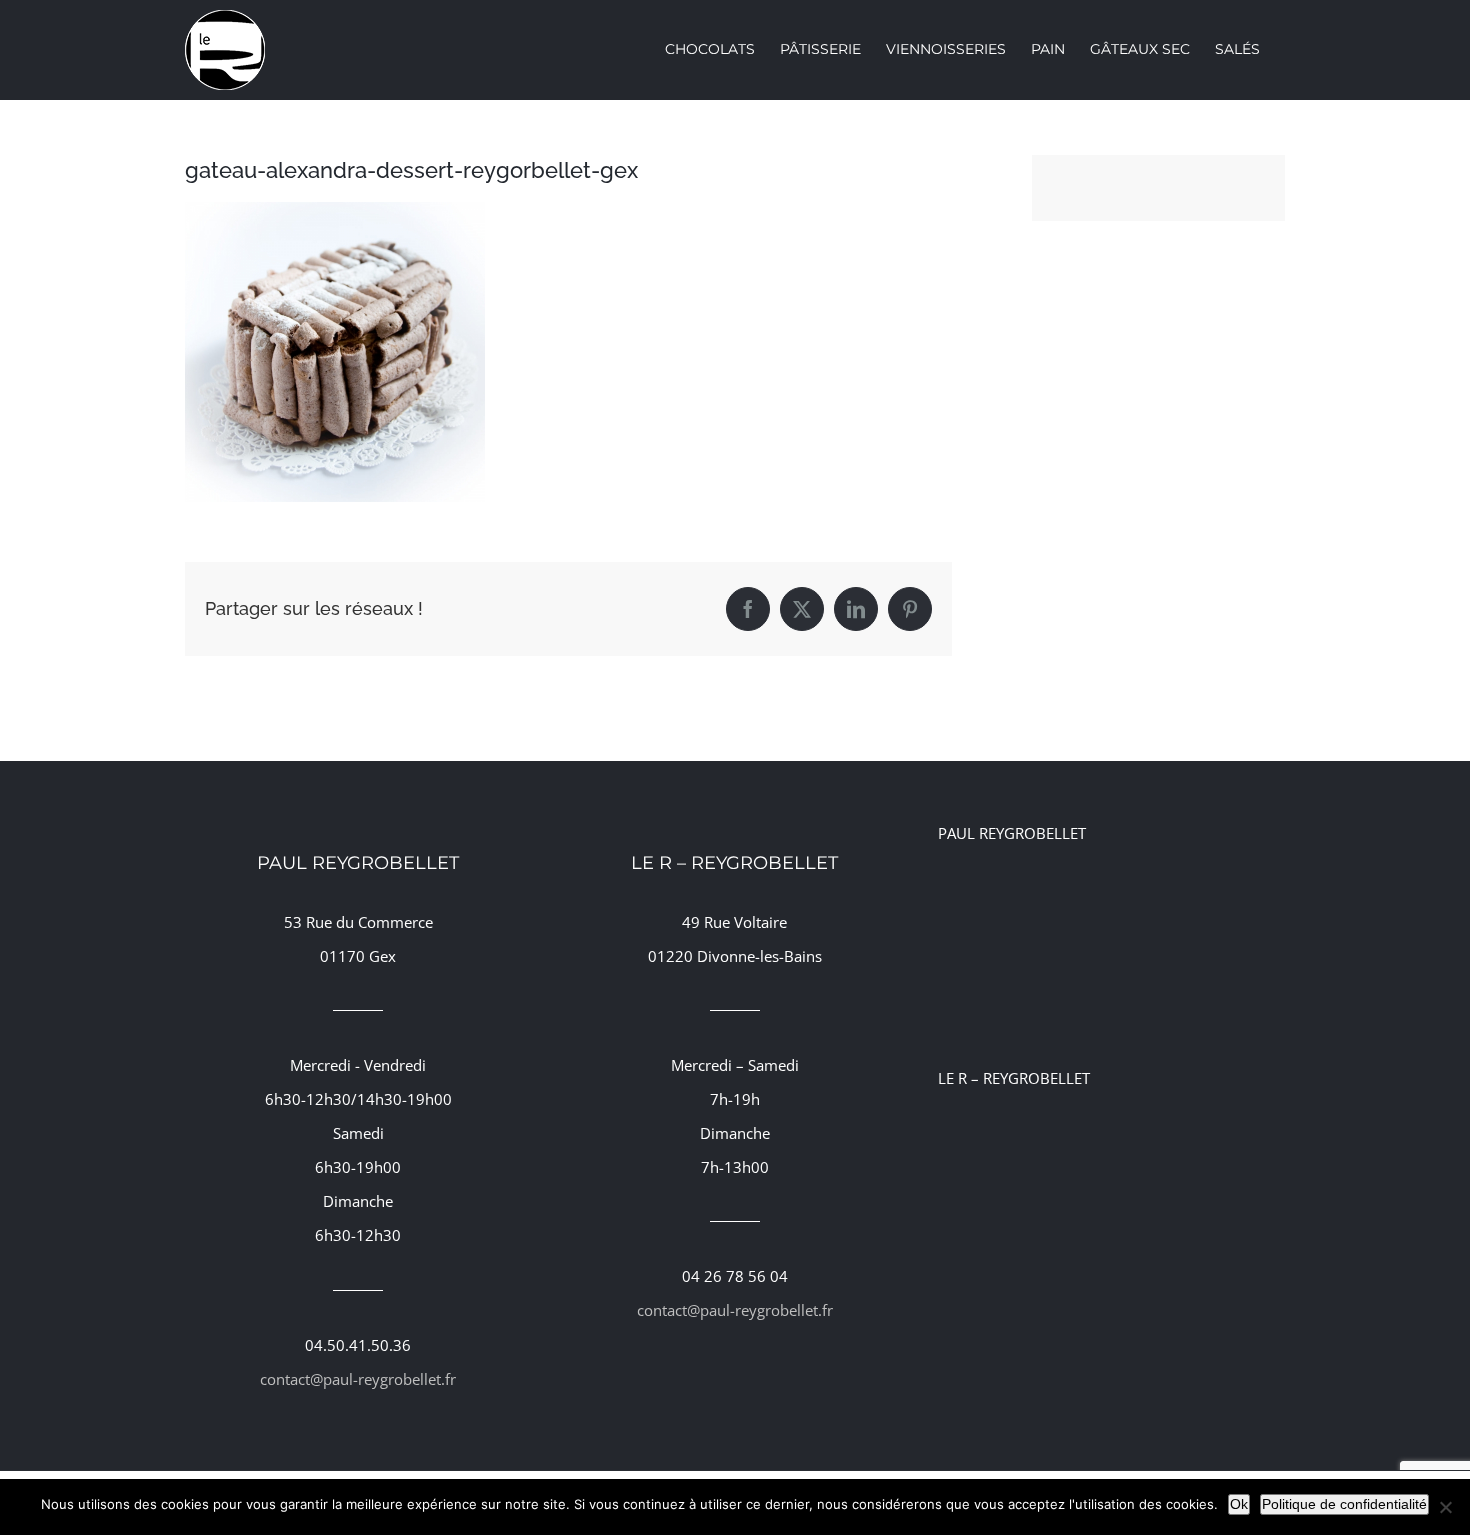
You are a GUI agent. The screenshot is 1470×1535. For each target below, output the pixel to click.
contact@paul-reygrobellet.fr (358, 1379)
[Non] (1445, 1507)
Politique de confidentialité (1344, 1504)
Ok (1239, 1504)
